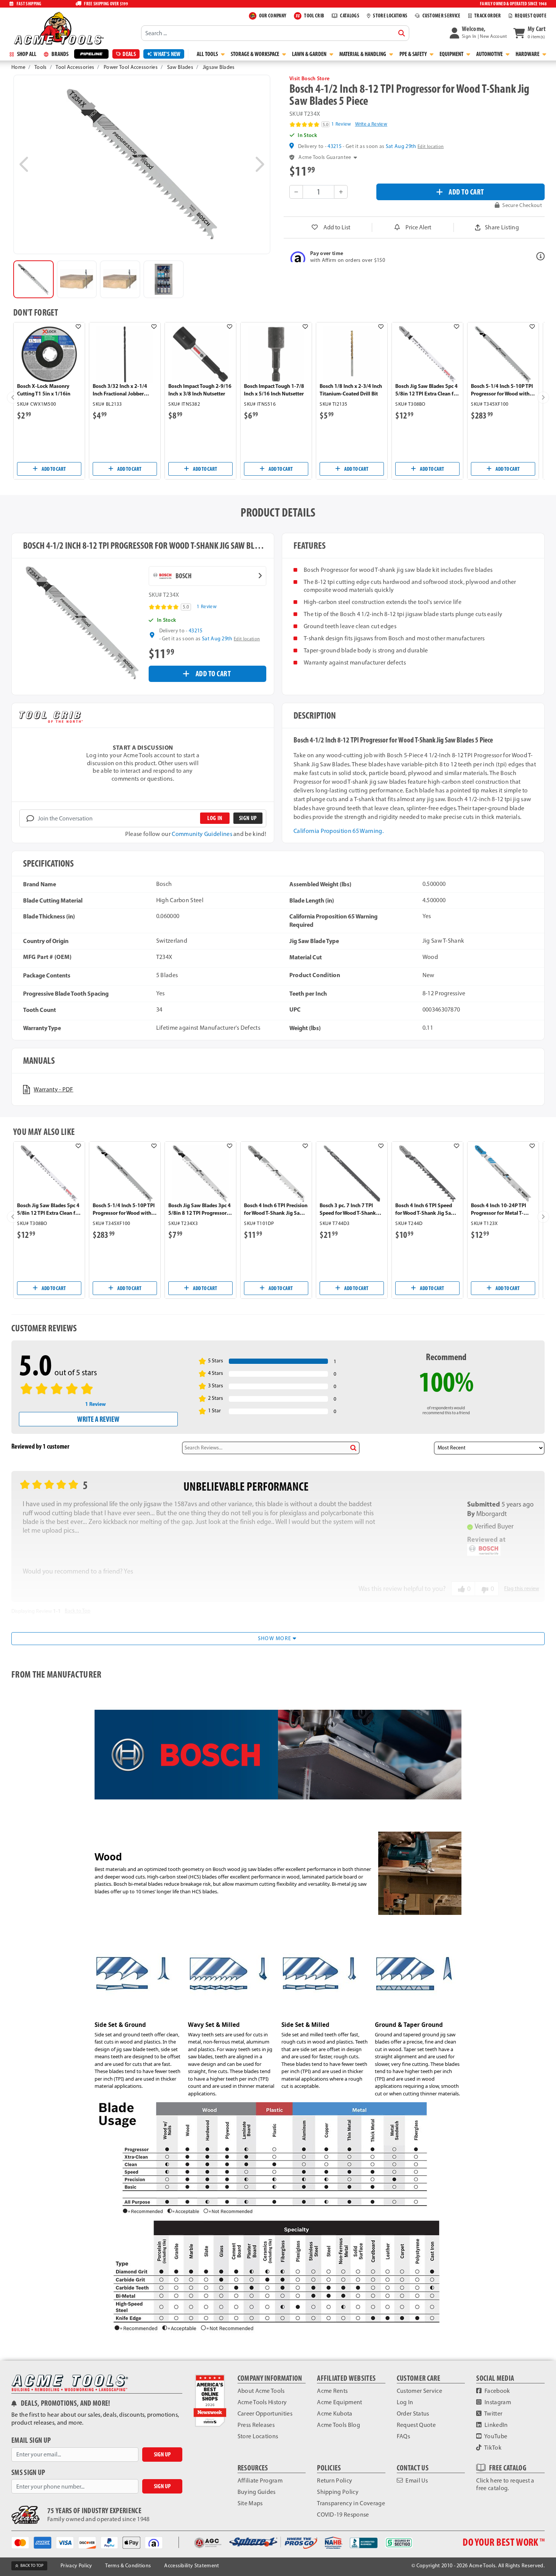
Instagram (497, 2402)
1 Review (341, 124)
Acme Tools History (262, 2402)
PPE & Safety (414, 54)
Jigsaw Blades (219, 67)
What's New (167, 54)
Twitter (493, 2413)
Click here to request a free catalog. (505, 2484)
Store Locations (258, 2436)
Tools (41, 67)
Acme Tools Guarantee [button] (325, 157)
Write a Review (371, 124)
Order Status (413, 2413)
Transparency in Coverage (351, 2503)
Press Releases (256, 2425)
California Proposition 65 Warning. (339, 831)
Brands (59, 54)
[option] (33, 279)
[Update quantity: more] (341, 192)
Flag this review (522, 1588)
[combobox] (275, 33)
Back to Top (78, 1611)
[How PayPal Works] (112, 2542)
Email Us (416, 2480)
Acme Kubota (335, 2413)
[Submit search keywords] (402, 33)
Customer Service (419, 2391)
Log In (405, 2402)
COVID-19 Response (343, 2515)
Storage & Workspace (255, 54)
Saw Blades (180, 67)
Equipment (452, 54)
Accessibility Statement (192, 2566)
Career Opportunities (265, 2413)
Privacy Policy (76, 2566)
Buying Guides (257, 2492)
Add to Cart (53, 469)
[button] (478, 33)
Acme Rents (332, 2391)
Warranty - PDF (53, 1089)
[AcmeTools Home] (58, 28)
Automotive (490, 54)
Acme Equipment (339, 2402)
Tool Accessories (75, 67)
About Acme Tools (261, 2391)
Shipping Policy (338, 2492)
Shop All (26, 54)
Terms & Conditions (128, 2566)
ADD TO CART (466, 192)
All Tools (208, 54)
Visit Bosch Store (309, 78)
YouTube (495, 2436)
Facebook (497, 2391)
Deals (129, 54)
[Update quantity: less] (296, 192)
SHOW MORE (276, 1638)
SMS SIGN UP (28, 2472)
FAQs (403, 2436)
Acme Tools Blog (339, 2425)
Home (18, 67)
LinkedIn (496, 2425)
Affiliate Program (260, 2480)
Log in (215, 818)
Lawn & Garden (310, 54)
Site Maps (250, 2503)
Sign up (248, 818)
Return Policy (335, 2480)
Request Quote (416, 2425)
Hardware (528, 54)
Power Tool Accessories (131, 67)
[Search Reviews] (353, 1448)
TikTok (492, 2448)
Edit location (431, 146)
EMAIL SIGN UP (31, 2440)
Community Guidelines (202, 834)
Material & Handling (363, 54)
